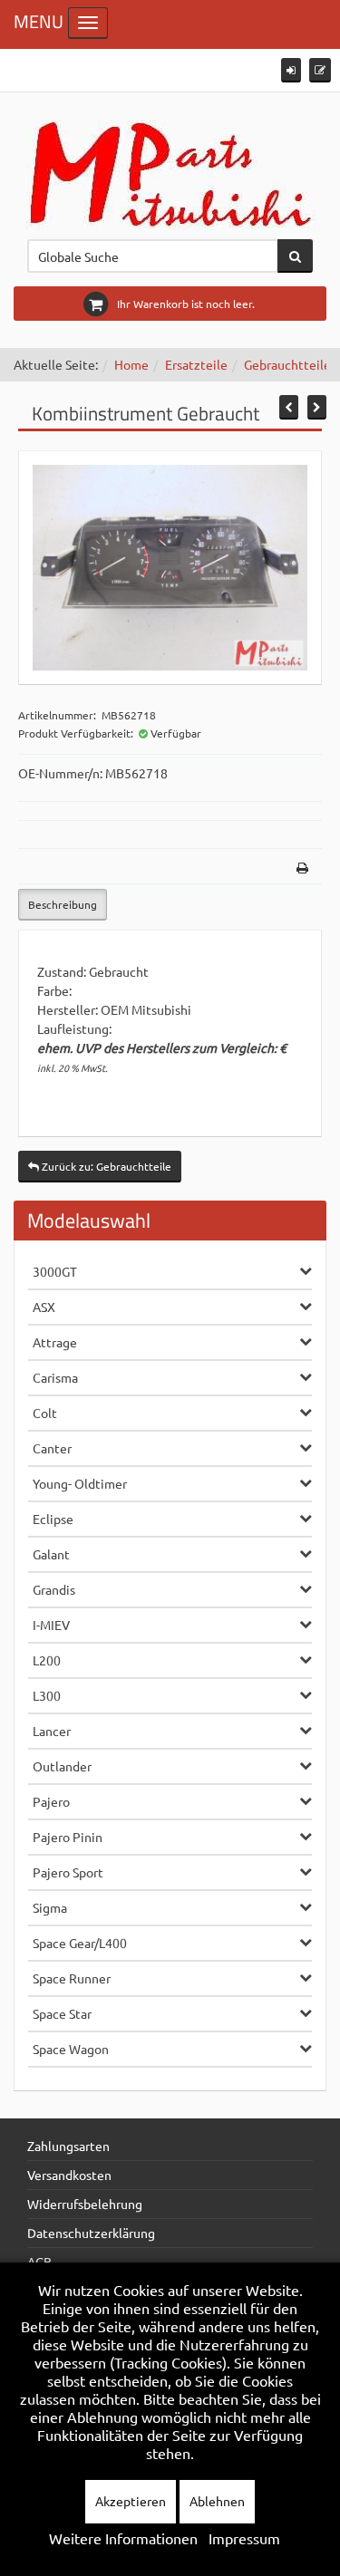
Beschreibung (63, 904)
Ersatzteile (196, 364)
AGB (39, 2262)
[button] (291, 70)
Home (131, 364)
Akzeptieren (131, 2501)
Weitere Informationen (123, 2538)
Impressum (244, 2538)
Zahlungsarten (68, 2146)
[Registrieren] (320, 70)
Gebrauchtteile (287, 364)
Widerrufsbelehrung (85, 2204)
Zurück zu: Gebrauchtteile (105, 1166)
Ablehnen (217, 2501)
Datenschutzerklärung (91, 2233)
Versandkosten (69, 2175)
